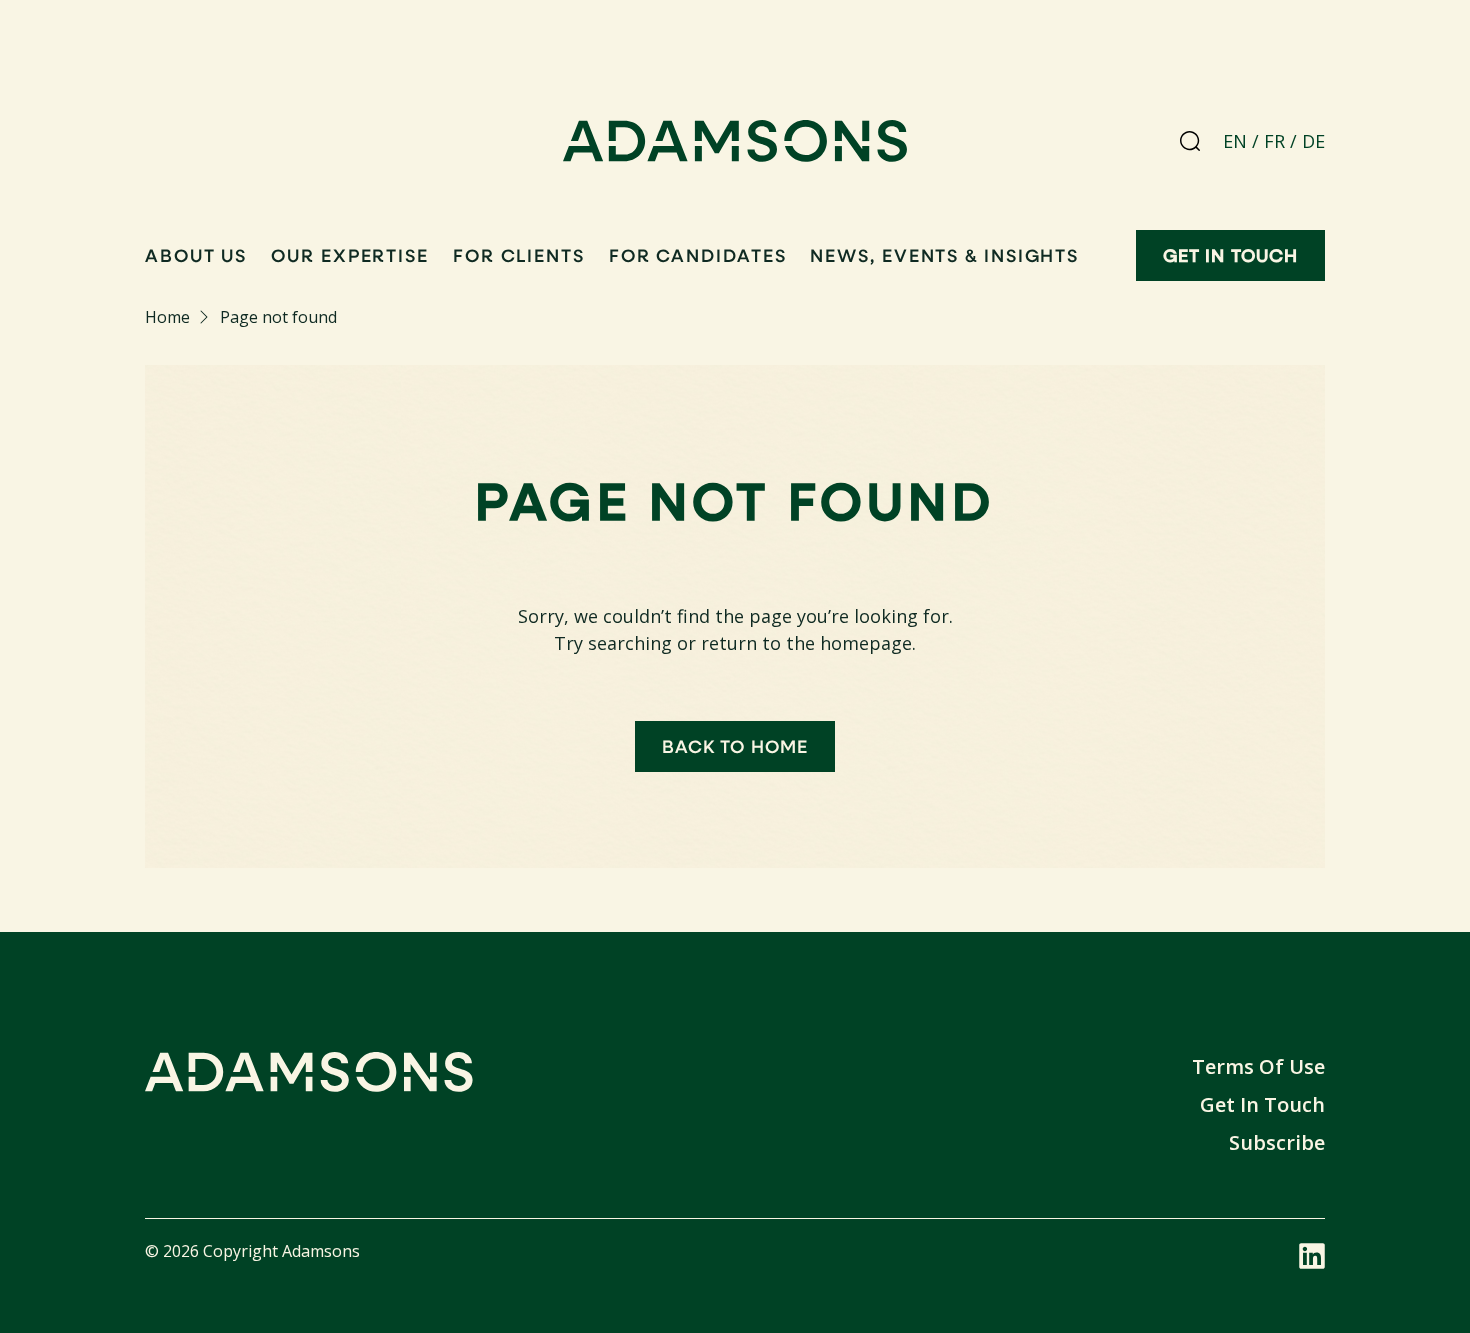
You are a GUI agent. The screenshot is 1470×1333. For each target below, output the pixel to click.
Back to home (735, 746)
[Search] (1190, 141)
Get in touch (1230, 255)
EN (1235, 141)
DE (1313, 141)
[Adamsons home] (735, 145)
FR (1274, 141)
